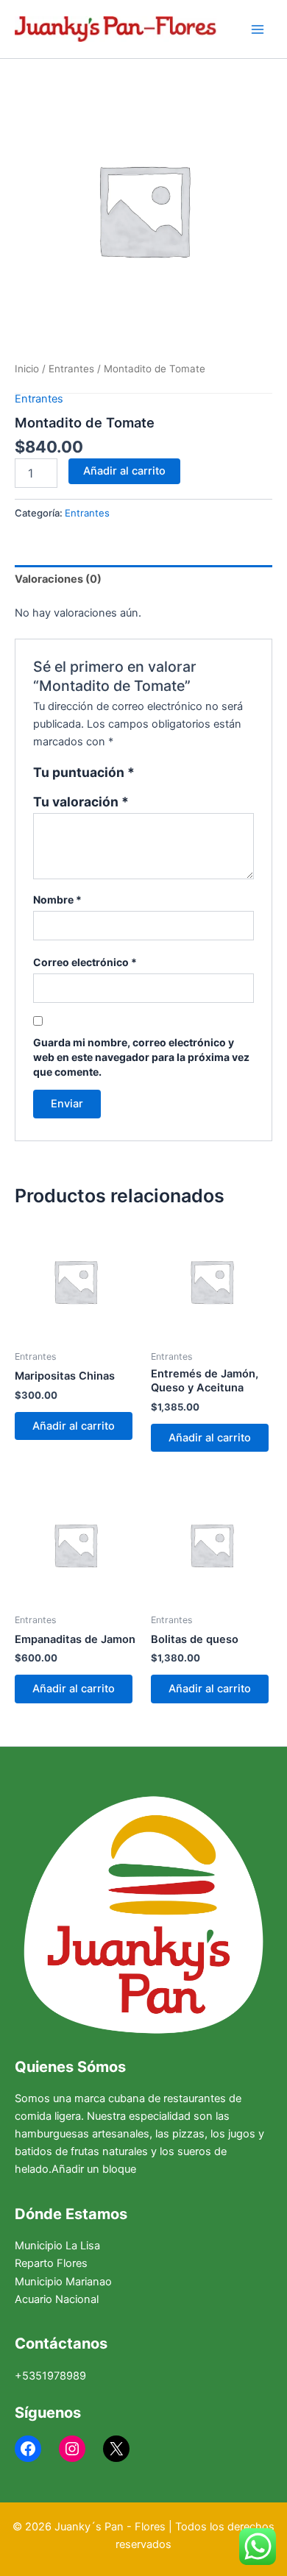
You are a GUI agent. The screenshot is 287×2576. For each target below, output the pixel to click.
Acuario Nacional (57, 2299)
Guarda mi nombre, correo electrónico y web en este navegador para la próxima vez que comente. (141, 1057)
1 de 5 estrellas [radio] (148, 774)
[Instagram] (72, 2449)
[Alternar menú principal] (258, 29)
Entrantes (71, 369)
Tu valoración (81, 802)
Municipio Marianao (63, 2282)
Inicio (27, 369)
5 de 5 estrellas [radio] (211, 774)
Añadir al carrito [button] (74, 1426)
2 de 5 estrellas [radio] (164, 774)
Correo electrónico (85, 962)
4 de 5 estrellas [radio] (196, 774)
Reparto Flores (51, 2263)
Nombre (57, 900)
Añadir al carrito (124, 471)
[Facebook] (28, 2449)
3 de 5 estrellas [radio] (180, 774)
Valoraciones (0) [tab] (58, 579)
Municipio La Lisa (57, 2246)
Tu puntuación (84, 773)
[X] (116, 2449)
